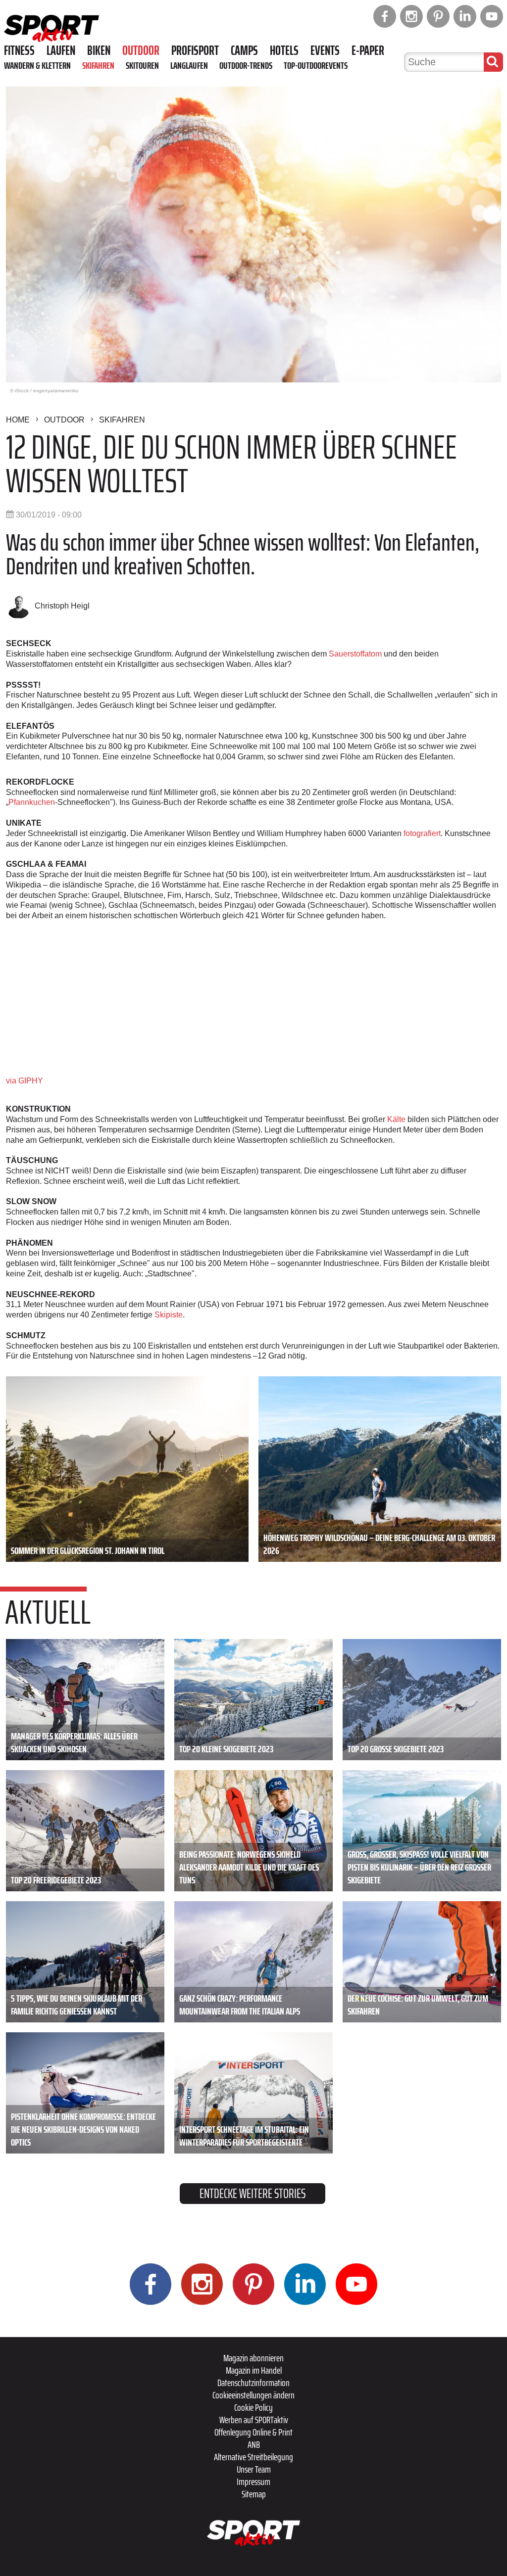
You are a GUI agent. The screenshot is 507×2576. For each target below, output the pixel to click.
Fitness (19, 50)
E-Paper (368, 50)
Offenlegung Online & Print (253, 2432)
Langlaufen (189, 65)
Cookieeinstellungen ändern (253, 2395)
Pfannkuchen (32, 802)
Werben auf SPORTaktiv (254, 2420)
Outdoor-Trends (246, 65)
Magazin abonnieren (253, 2358)
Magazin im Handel (254, 2370)
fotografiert (422, 833)
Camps (244, 50)
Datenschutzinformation (253, 2383)
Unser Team (254, 2469)
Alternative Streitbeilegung (253, 2457)
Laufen (61, 50)
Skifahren (98, 65)
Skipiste (169, 1315)
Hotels (284, 50)
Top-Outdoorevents (316, 65)
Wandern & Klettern (37, 65)
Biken (99, 50)
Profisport (195, 50)
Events (325, 50)
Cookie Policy (253, 2407)
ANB (254, 2444)
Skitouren (142, 65)
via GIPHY (25, 1081)
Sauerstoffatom (355, 654)
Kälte (396, 1119)
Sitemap (254, 2494)
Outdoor (141, 50)
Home (18, 420)
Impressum (253, 2482)
